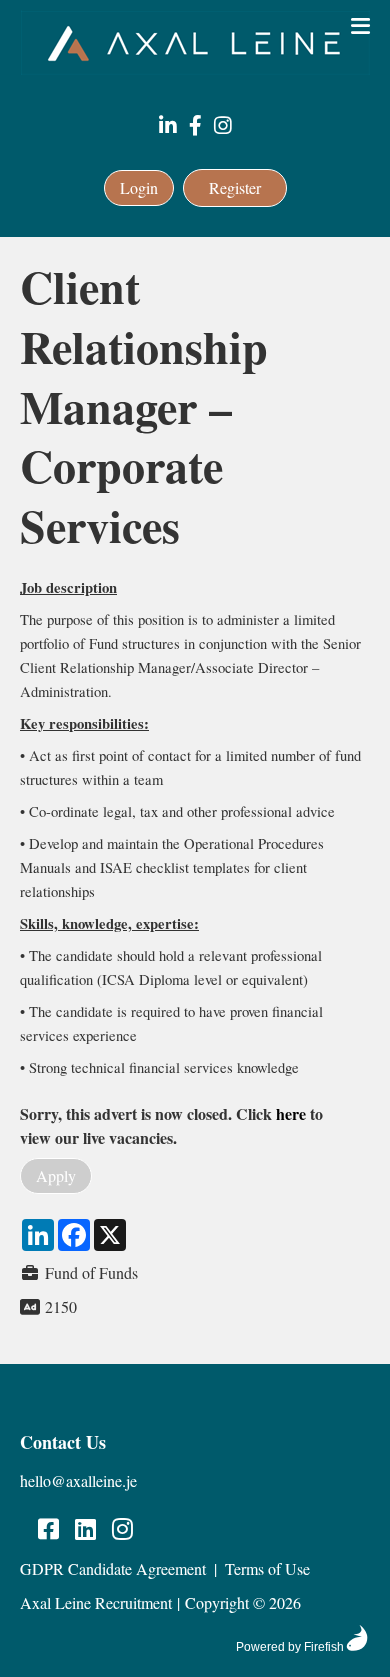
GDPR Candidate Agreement (113, 1568)
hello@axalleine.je (78, 1480)
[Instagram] (223, 126)
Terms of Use (267, 1568)
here (291, 1113)
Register (235, 187)
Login (139, 187)
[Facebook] (195, 126)
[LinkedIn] (168, 126)
